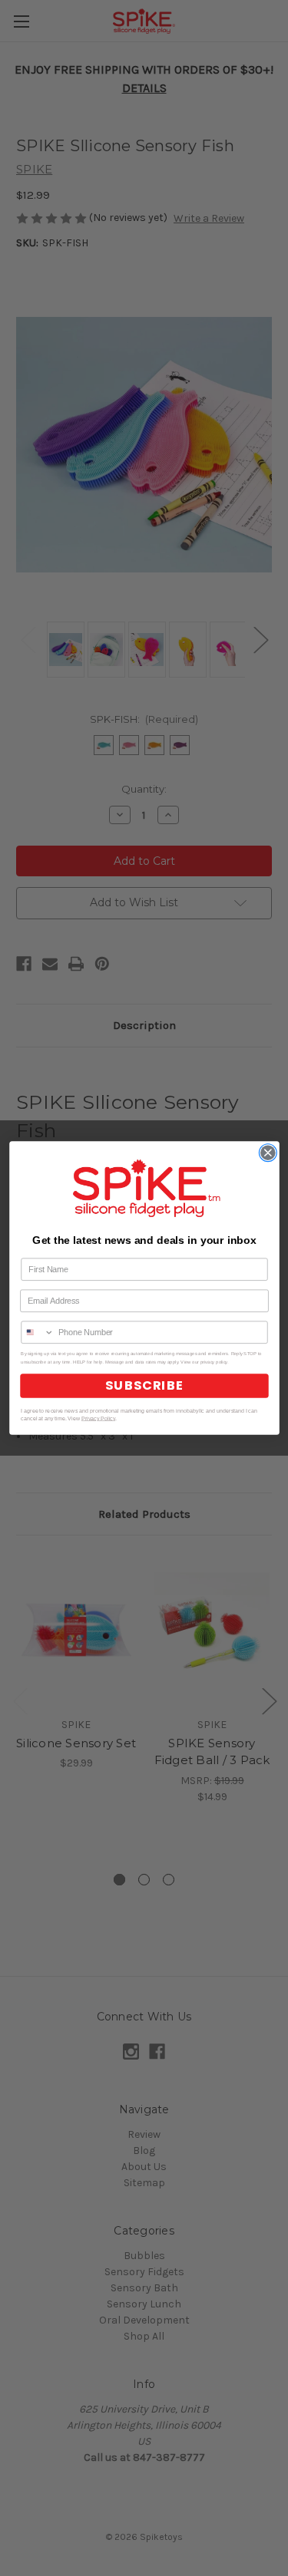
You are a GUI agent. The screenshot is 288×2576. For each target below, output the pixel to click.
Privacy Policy (98, 1418)
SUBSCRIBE (144, 1385)
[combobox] (38, 1332)
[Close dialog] (268, 1153)
